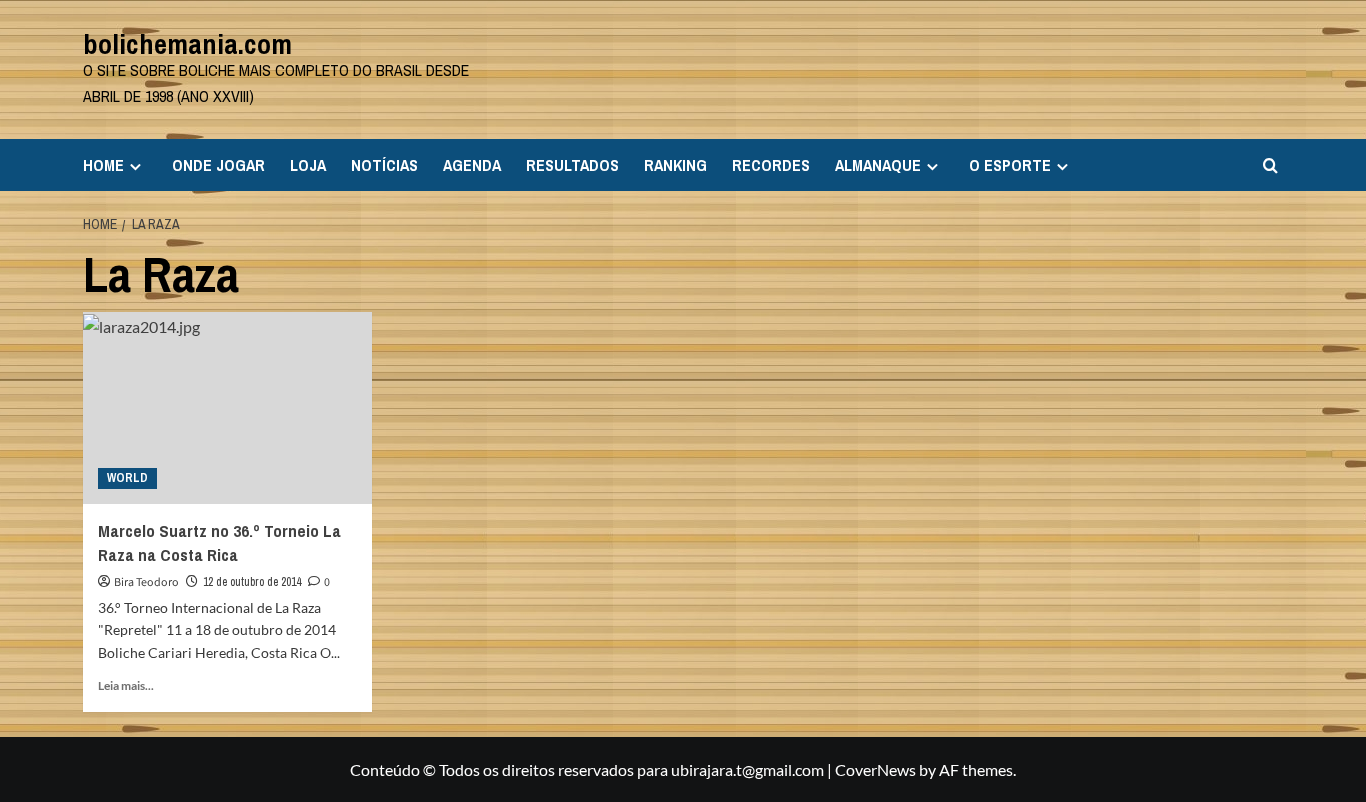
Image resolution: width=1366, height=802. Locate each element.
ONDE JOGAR (218, 165)
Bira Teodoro (146, 582)
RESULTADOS (572, 165)
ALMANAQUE (878, 165)
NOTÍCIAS (384, 165)
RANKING (675, 165)
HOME (103, 165)
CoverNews (875, 769)
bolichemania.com (187, 44)
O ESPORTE (1010, 165)
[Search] (1270, 165)
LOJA (308, 165)
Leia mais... (126, 685)
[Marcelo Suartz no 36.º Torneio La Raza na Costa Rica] (227, 408)
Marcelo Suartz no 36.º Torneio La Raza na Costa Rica (219, 542)
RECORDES (771, 165)
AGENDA (472, 165)
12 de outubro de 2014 (252, 582)
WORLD (127, 478)
